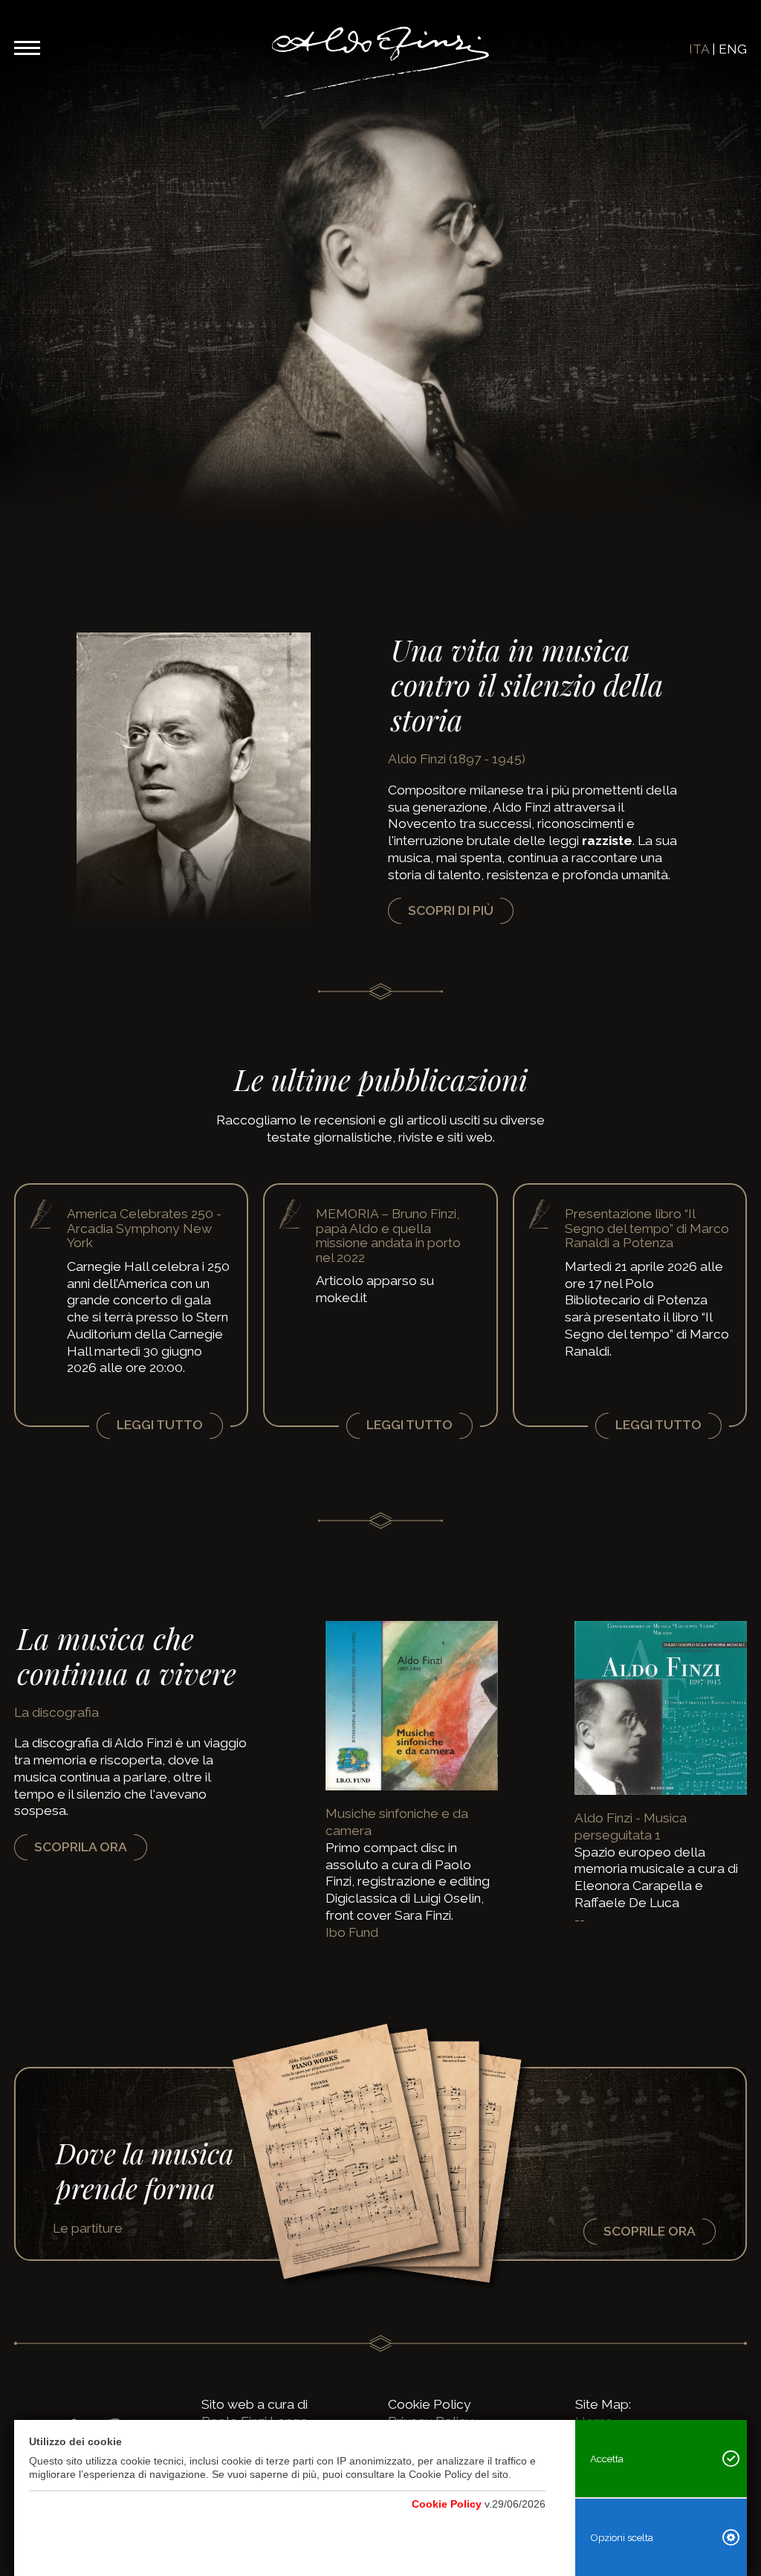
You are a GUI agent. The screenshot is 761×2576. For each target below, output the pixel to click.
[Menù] (27, 45)
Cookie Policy (430, 2404)
